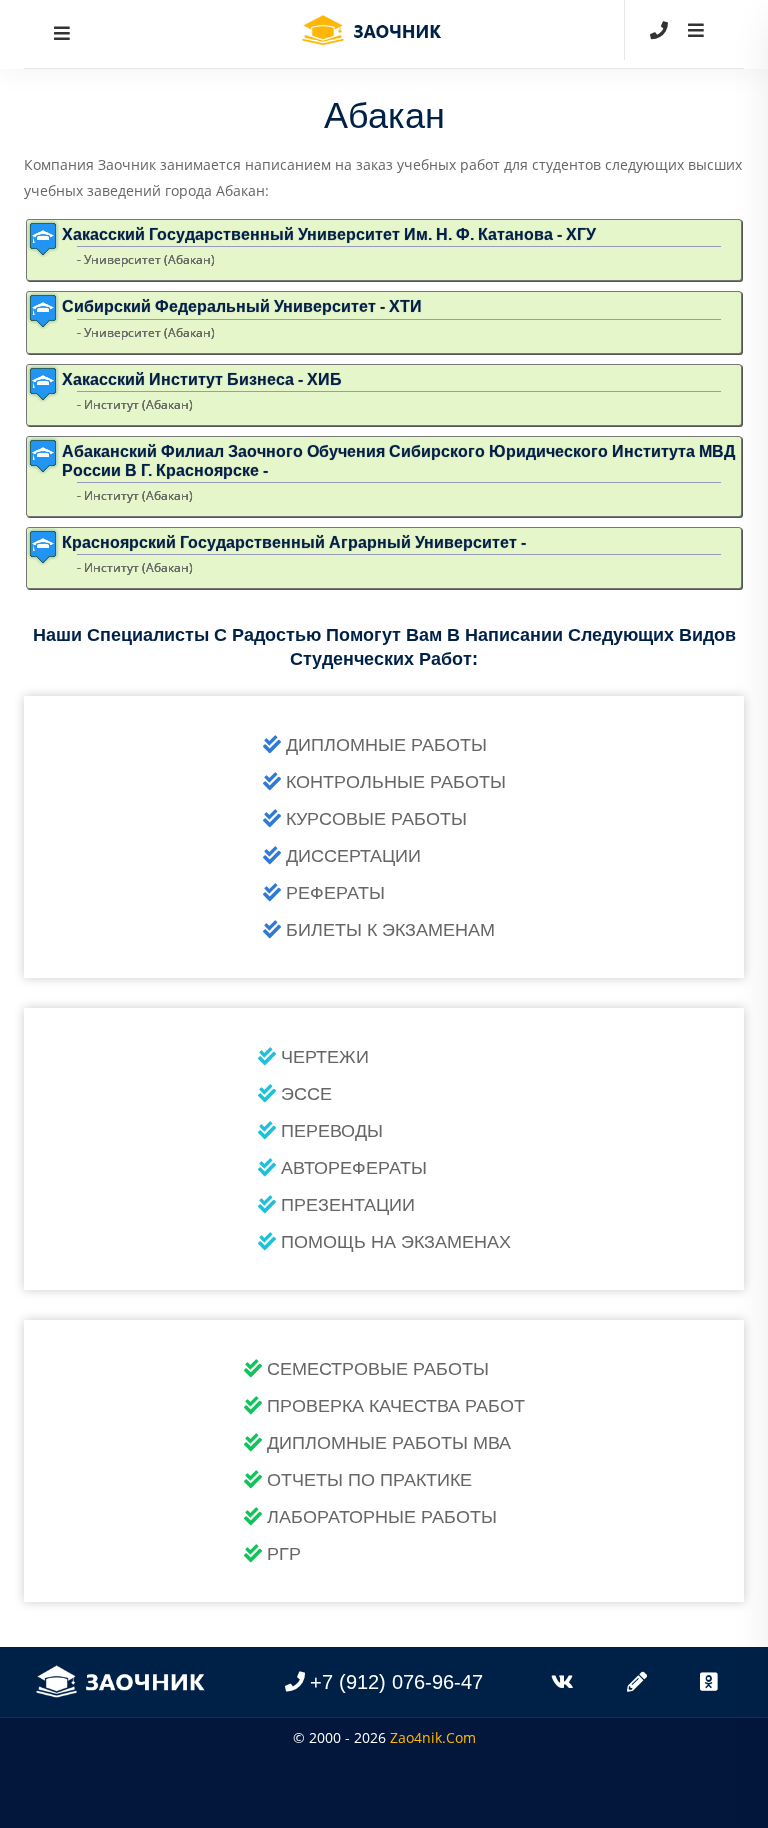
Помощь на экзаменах (396, 1242)
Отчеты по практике (369, 1480)
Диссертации (353, 856)
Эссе (306, 1094)
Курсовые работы (376, 819)
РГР (284, 1554)
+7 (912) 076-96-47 (396, 1682)
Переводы (332, 1131)
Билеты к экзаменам (390, 930)
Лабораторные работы (382, 1517)
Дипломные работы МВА (389, 1443)
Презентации (348, 1205)
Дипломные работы (386, 745)
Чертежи (325, 1057)
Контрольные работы (396, 782)
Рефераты (335, 893)
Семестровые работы (378, 1369)
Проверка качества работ (396, 1406)
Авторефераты (354, 1168)
